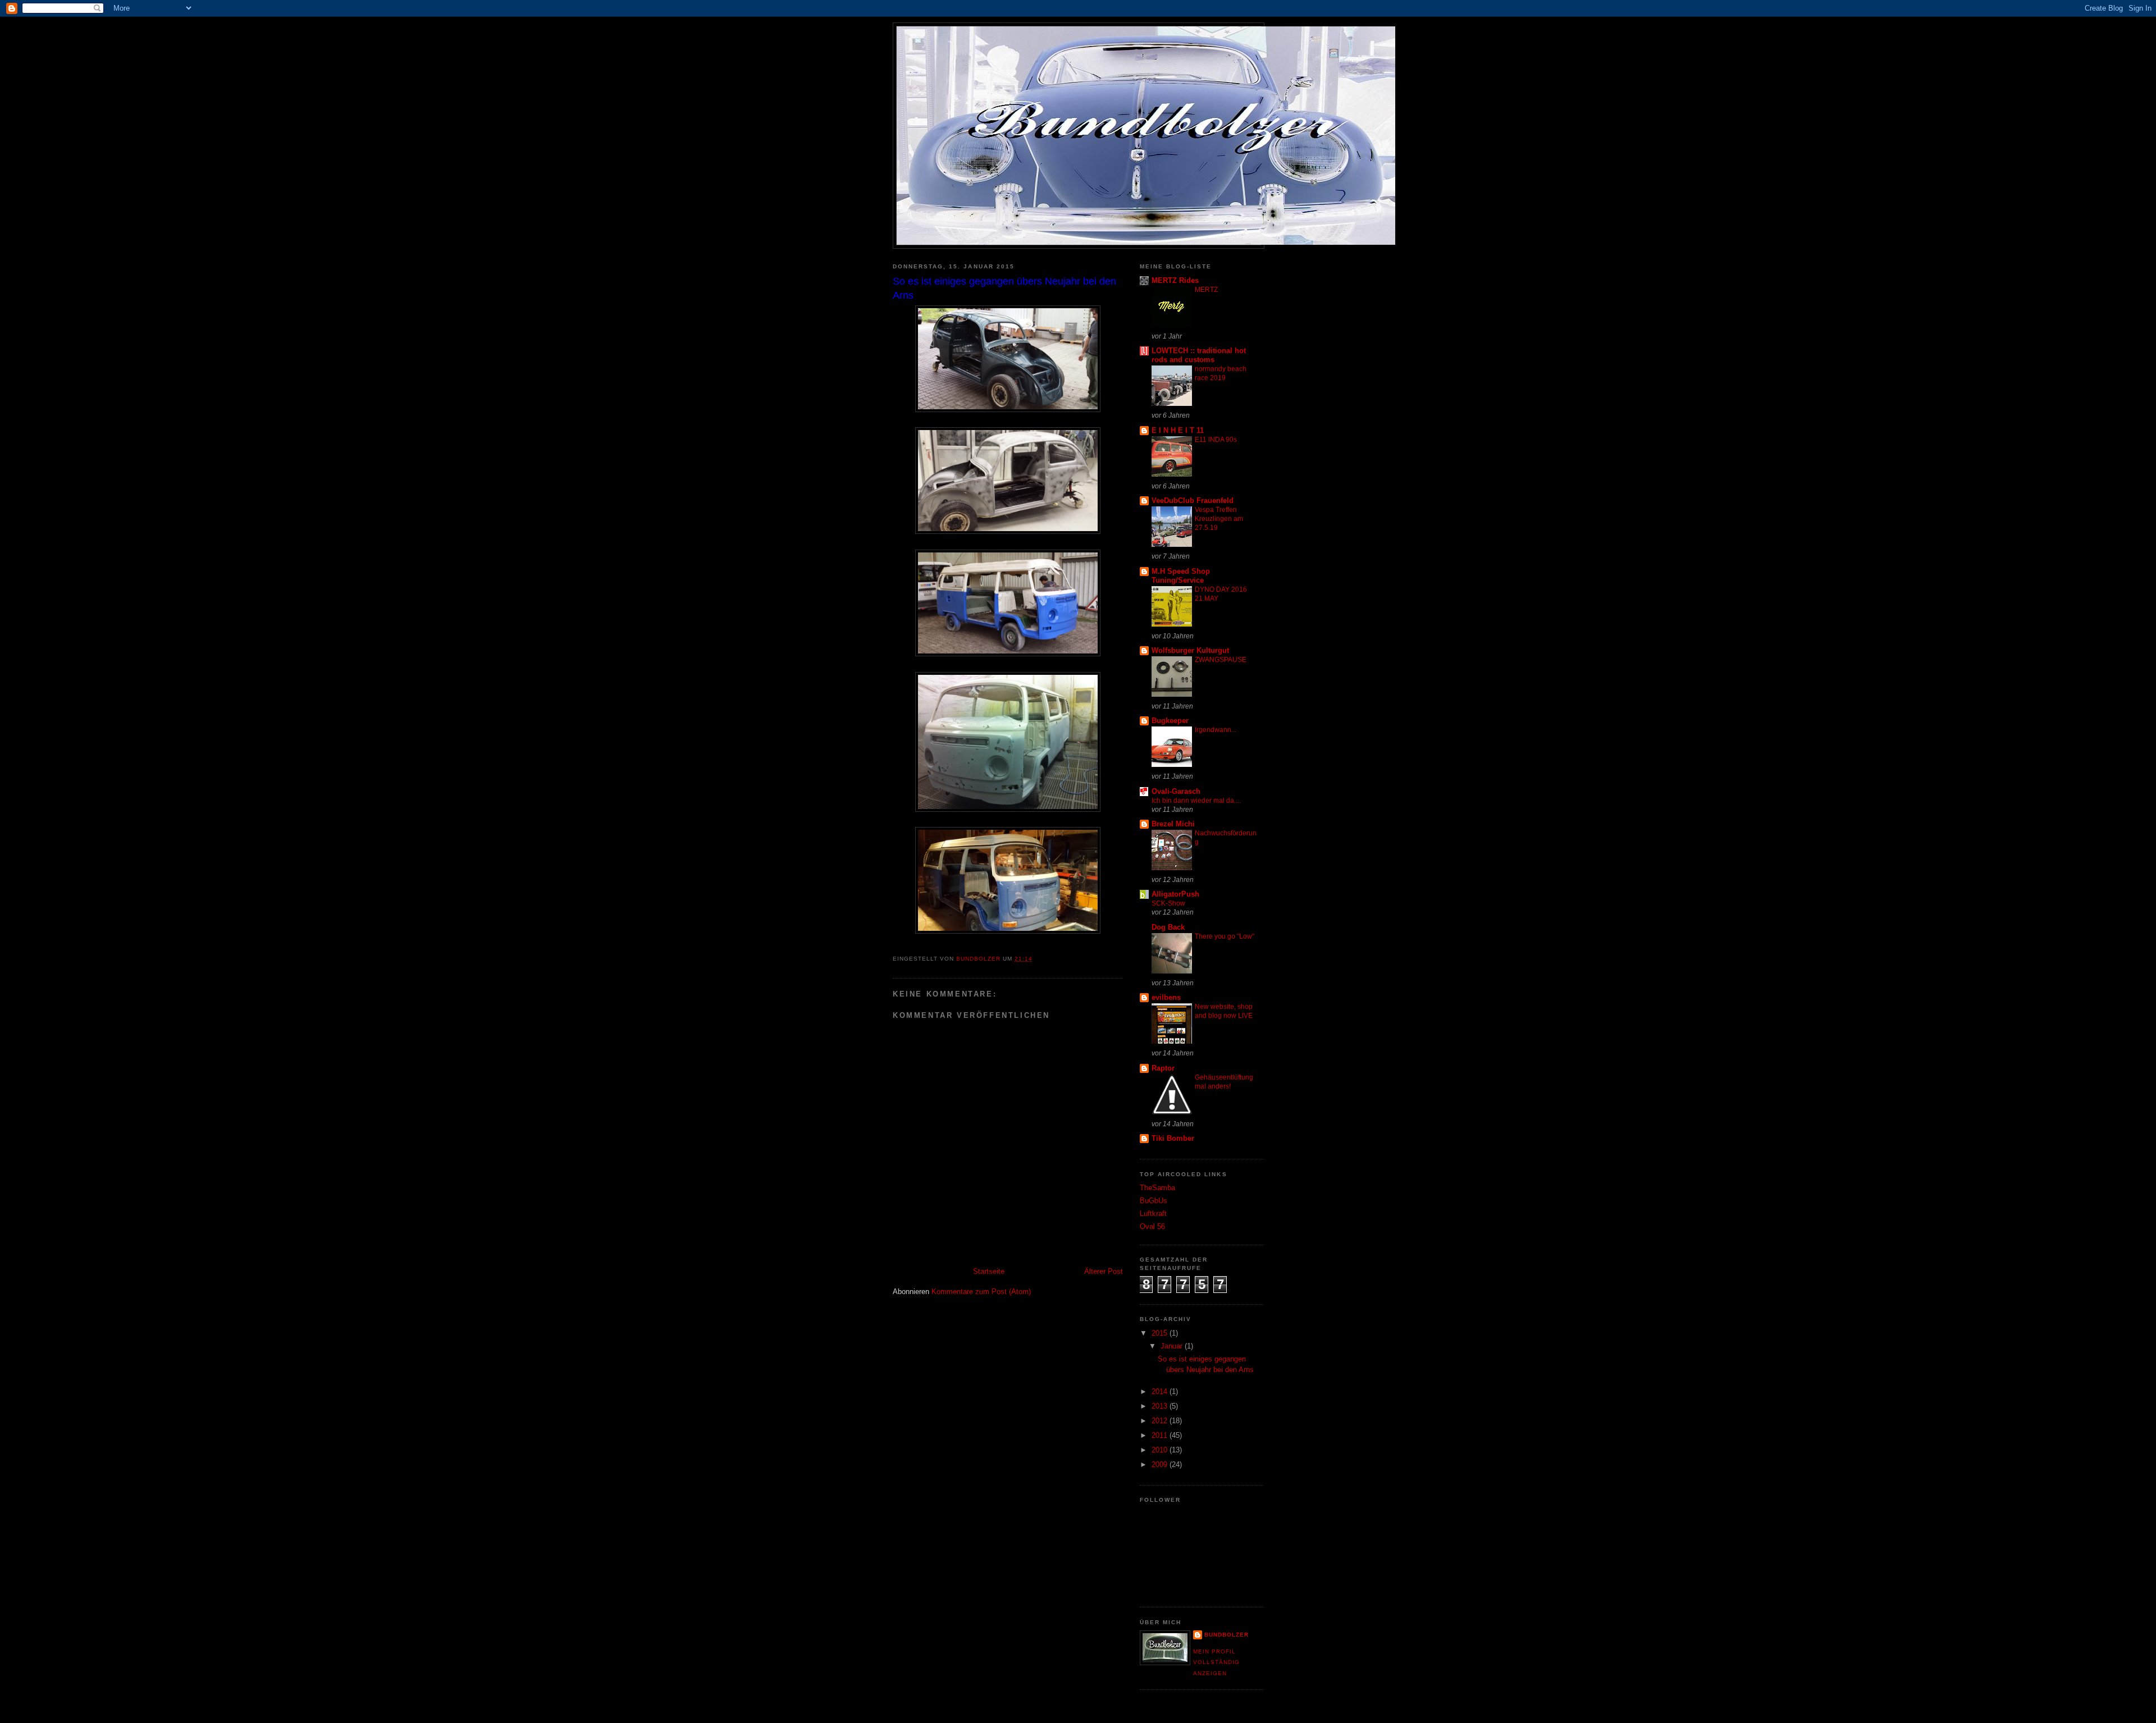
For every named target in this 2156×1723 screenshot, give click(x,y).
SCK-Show (1168, 903)
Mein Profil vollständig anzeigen (1216, 1662)
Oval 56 (1152, 1226)
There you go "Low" (1225, 936)
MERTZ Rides (1175, 280)
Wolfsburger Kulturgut (1190, 650)
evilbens (1166, 997)
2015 (1161, 1333)
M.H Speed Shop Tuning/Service (1181, 576)
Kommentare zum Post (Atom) (981, 1292)
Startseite (989, 1271)
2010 (1161, 1450)
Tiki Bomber (1173, 1138)
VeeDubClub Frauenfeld (1193, 501)
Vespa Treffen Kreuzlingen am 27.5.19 (1219, 519)
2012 (1161, 1421)
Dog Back (1168, 927)
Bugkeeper (1170, 721)
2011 (1161, 1435)
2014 (1161, 1391)
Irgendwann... (1216, 730)
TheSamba (1157, 1188)
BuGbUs (1154, 1201)
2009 (1161, 1464)
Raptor (1163, 1068)
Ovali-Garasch (1176, 791)
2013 (1161, 1406)
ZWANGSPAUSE (1221, 660)
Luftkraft (1153, 1214)
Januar (1173, 1346)
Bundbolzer (1227, 1635)
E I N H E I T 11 (1178, 430)
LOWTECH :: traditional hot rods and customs (1199, 355)
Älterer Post (1104, 1271)
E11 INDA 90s (1216, 440)
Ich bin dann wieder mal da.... (1196, 801)
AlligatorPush (1175, 894)
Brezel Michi (1173, 824)
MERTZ (1206, 290)
